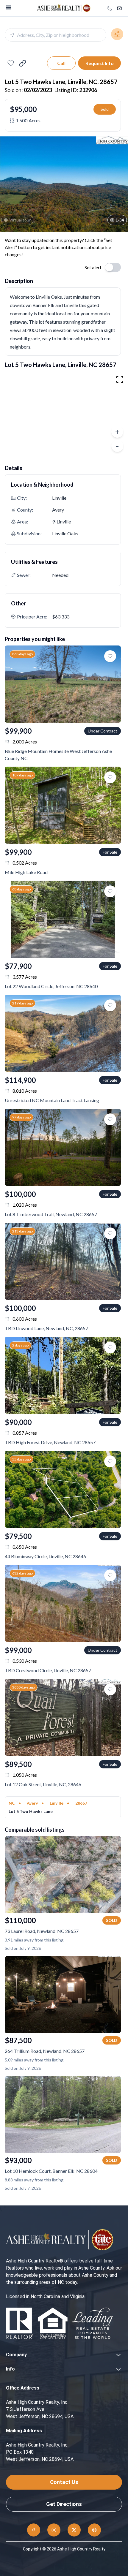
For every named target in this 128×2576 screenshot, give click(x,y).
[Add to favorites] (11, 63)
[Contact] (119, 8)
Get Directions (64, 2504)
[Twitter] (74, 2530)
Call (61, 63)
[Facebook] (34, 2530)
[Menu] (9, 7)
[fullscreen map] (120, 379)
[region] (64, 414)
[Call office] (109, 8)
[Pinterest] (94, 2530)
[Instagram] (54, 2530)
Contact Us (64, 2482)
